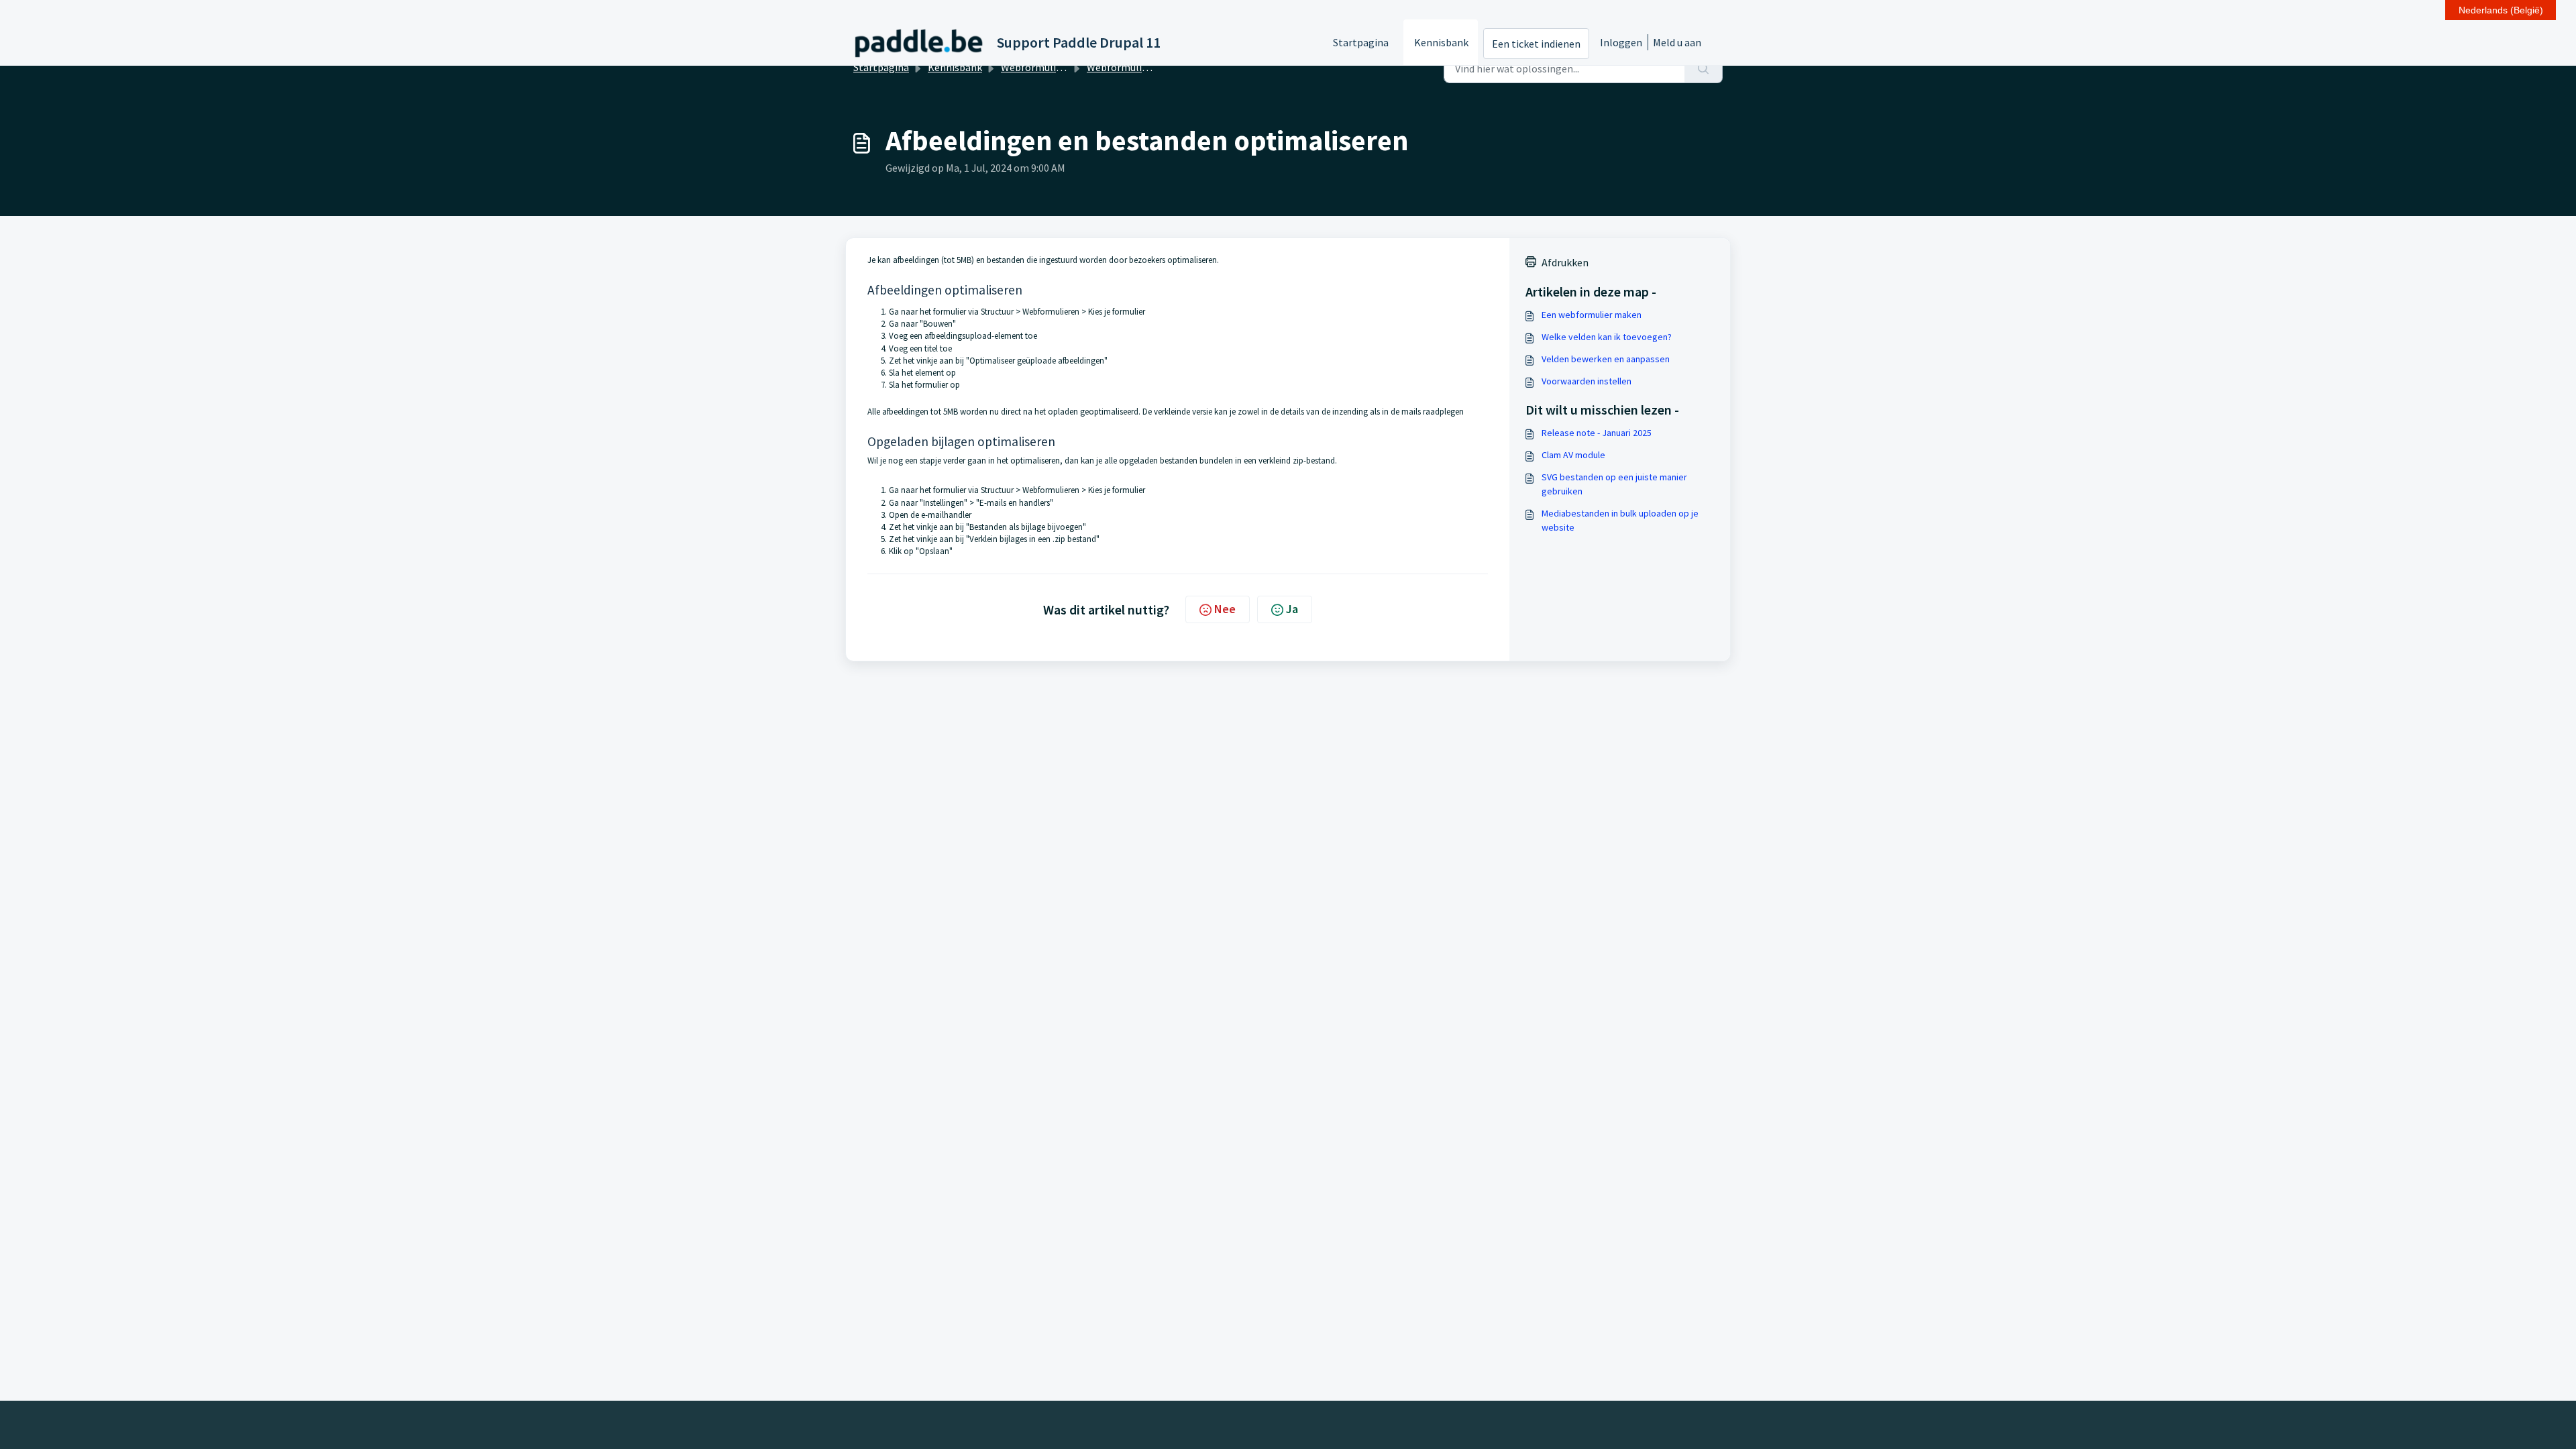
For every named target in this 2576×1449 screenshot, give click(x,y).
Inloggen (1621, 42)
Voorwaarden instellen (1587, 381)
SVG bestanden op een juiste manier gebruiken (1614, 484)
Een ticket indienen (1536, 44)
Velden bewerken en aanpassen (1606, 359)
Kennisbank (1441, 42)
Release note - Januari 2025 (1597, 433)
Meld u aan (1677, 42)
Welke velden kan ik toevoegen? (1607, 337)
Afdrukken (1565, 262)
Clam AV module (1573, 455)
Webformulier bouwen (1138, 67)
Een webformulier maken (1592, 315)
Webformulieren (1039, 67)
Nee (1225, 609)
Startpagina (1361, 42)
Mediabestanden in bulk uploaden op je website (1620, 520)
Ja (1292, 609)
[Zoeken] (1704, 68)
